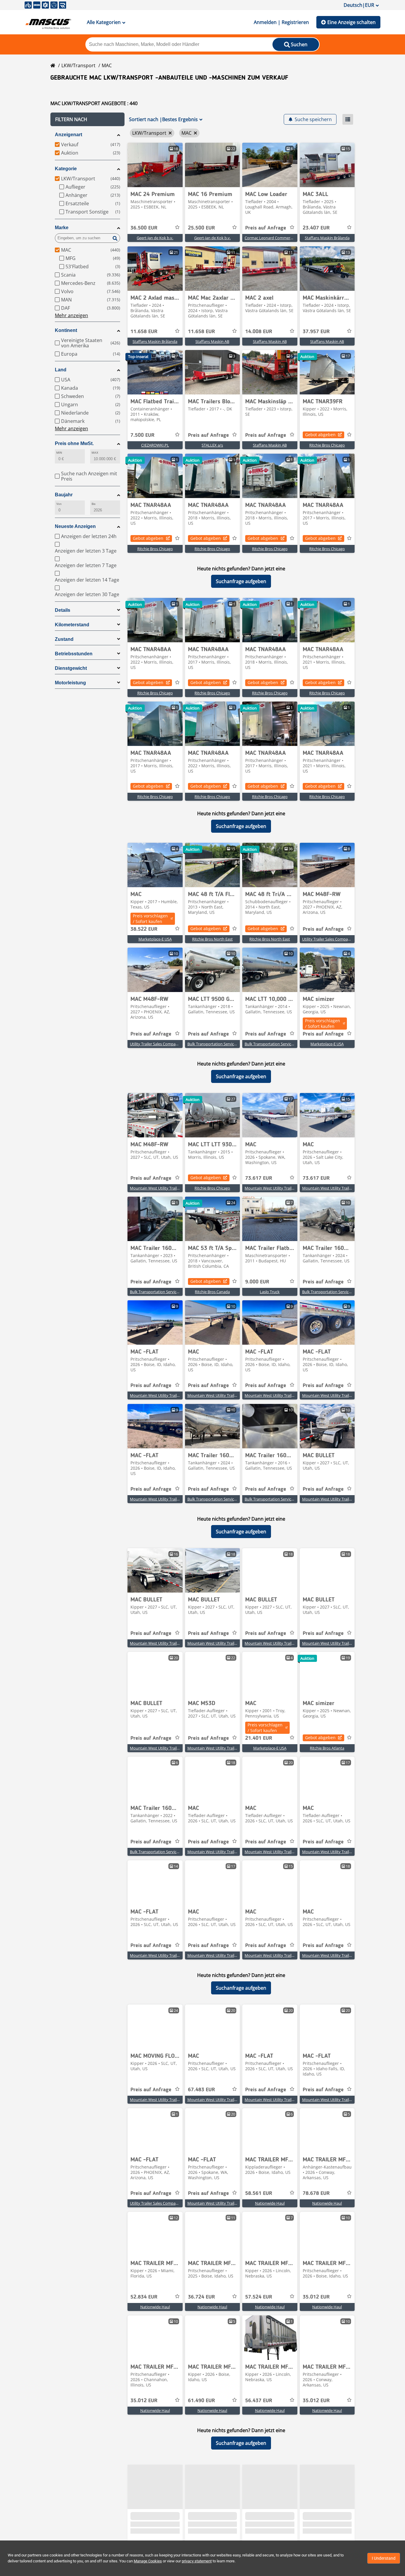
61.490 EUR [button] (201, 2401)
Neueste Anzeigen (75, 526)
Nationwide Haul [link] (270, 2203)
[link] (155, 165)
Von (59, 504)
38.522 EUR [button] (144, 929)
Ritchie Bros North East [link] (212, 939)
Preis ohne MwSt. (74, 443)
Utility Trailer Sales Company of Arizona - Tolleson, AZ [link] (349, 939)
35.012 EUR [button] (316, 2297)
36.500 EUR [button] (144, 228)
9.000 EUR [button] (257, 1282)
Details (63, 610)
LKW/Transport (78, 65)
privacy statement (197, 2561)
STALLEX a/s (212, 445)
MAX (95, 453)
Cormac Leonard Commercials (271, 238)
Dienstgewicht (71, 668)
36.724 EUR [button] (201, 2297)
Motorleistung (70, 683)
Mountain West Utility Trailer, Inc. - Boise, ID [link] (168, 1395)
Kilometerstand (72, 625)
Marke (62, 228)
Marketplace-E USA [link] (155, 939)
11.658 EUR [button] (144, 332)
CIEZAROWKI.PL (155, 445)
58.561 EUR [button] (259, 2193)
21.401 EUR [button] (259, 1738)
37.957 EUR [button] (316, 332)
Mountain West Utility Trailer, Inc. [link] (159, 1188)
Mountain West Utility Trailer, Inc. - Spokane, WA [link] (287, 1188)
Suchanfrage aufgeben (241, 581)
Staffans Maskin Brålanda (327, 238)
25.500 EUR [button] (201, 228)
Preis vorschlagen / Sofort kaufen (150, 919)
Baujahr (64, 495)
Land (61, 370)
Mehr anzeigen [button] (71, 315)
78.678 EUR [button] (316, 2193)
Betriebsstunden (74, 654)
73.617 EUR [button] (259, 1178)
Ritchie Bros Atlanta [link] (327, 1748)
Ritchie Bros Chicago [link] (327, 445)
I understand (384, 2558)
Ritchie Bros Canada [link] (212, 1292)
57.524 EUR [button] (259, 2297)
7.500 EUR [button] (142, 435)
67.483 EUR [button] (201, 2090)
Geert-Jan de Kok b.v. (155, 238)
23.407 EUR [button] (316, 228)
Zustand (64, 639)
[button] (87, 119)
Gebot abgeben (320, 435)
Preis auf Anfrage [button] (266, 228)
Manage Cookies (148, 2561)
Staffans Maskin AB (212, 341)
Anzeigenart (68, 135)
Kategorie (66, 169)
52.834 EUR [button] (144, 2297)
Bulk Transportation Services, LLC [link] (217, 1044)
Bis (94, 504)
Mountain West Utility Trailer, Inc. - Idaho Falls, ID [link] (345, 2100)
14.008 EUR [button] (259, 332)
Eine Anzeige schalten (351, 22)
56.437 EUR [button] (259, 2401)
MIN (59, 453)
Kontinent (66, 330)
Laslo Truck (270, 1292)
